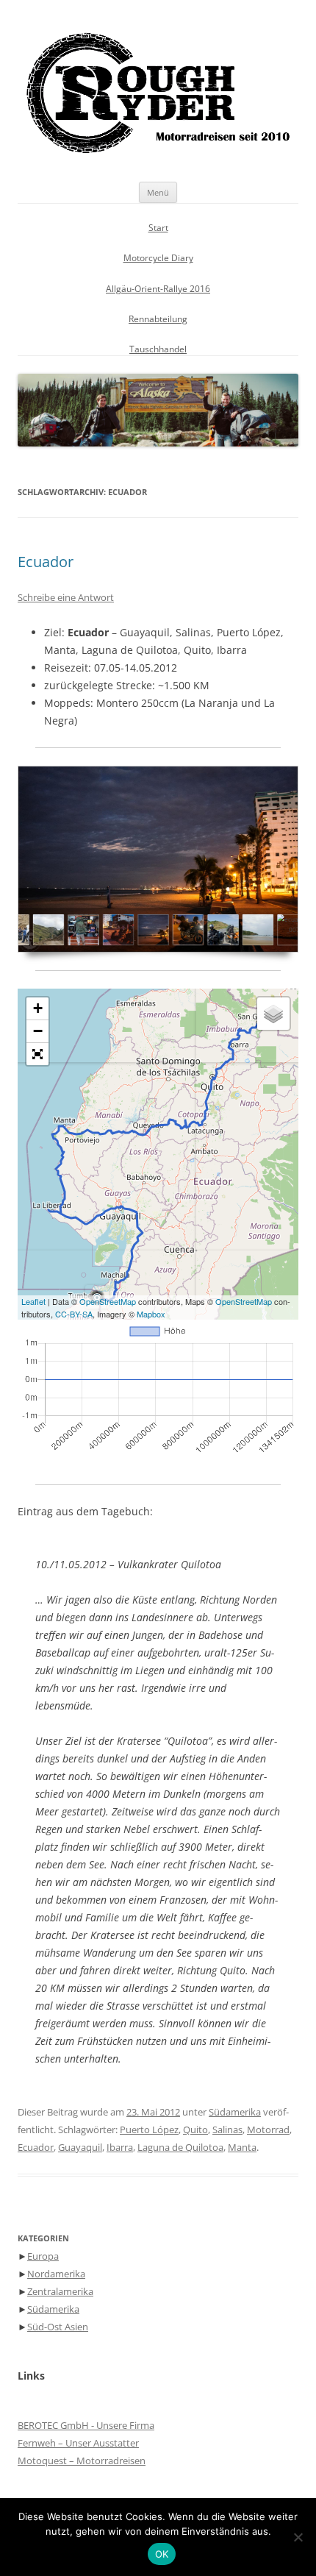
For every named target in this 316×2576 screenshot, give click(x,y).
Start (158, 228)
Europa (43, 2256)
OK (162, 2554)
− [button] (38, 1031)
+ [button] (38, 1008)
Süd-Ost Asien (58, 2327)
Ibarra (120, 2147)
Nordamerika (56, 2274)
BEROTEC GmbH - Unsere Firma (86, 2425)
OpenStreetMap (108, 1301)
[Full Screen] (37, 1054)
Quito (195, 2130)
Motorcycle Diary (158, 258)
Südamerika (235, 2112)
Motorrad (268, 2130)
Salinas (227, 2130)
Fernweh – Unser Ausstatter (78, 2443)
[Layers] (273, 1014)
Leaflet (33, 1301)
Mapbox (151, 1314)
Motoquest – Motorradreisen (82, 2461)
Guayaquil (80, 2147)
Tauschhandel (158, 349)
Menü (158, 192)
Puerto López (149, 2130)
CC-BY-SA (74, 1314)
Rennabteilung (158, 319)
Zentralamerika (60, 2291)
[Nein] (298, 2537)
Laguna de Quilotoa (180, 2147)
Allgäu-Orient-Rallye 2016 (158, 289)
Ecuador (46, 562)
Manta (242, 2147)
